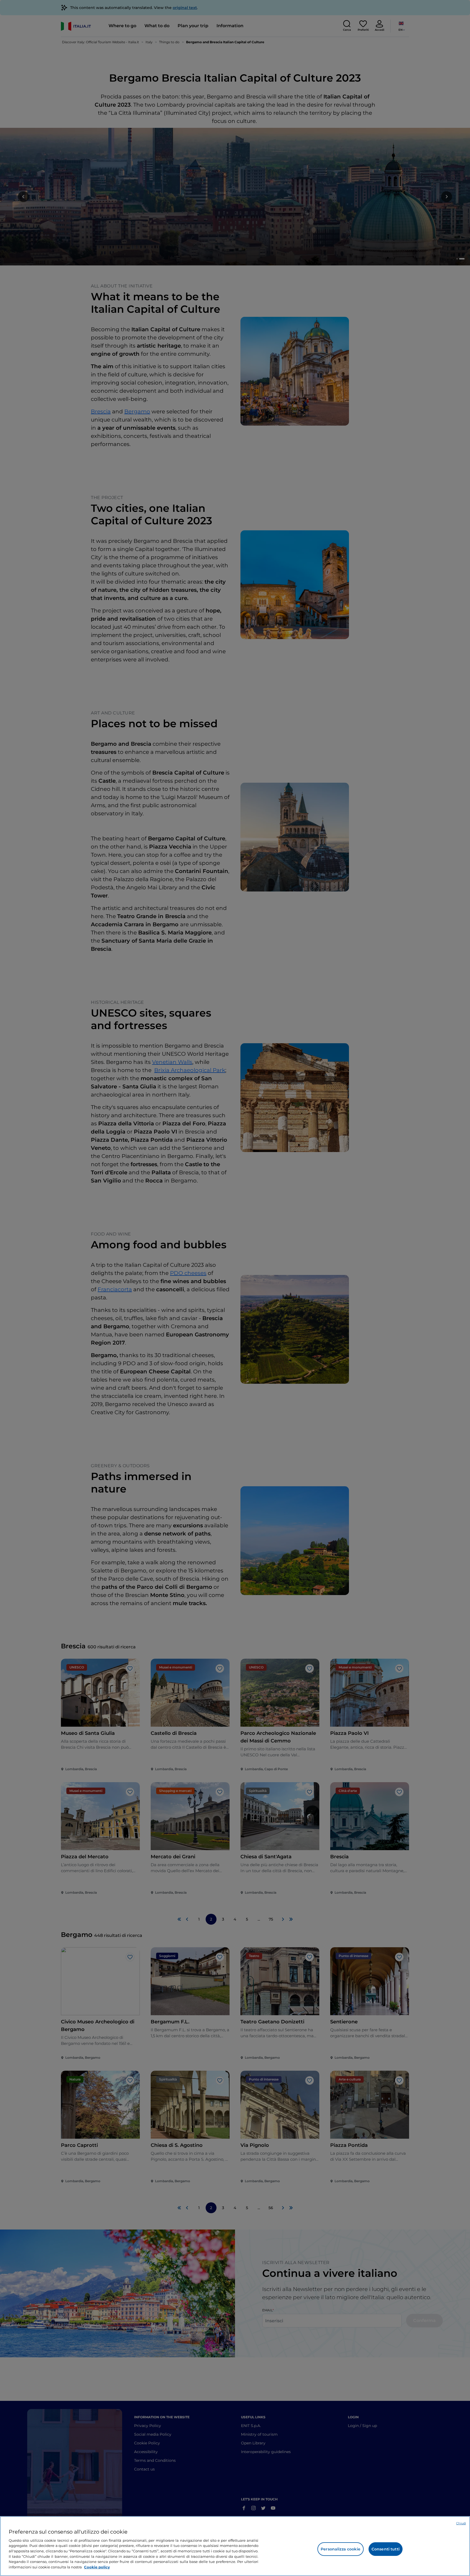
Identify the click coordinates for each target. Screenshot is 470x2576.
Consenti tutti (386, 2549)
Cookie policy (97, 2567)
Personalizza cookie (341, 2549)
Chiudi (461, 2523)
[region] (235, 2546)
